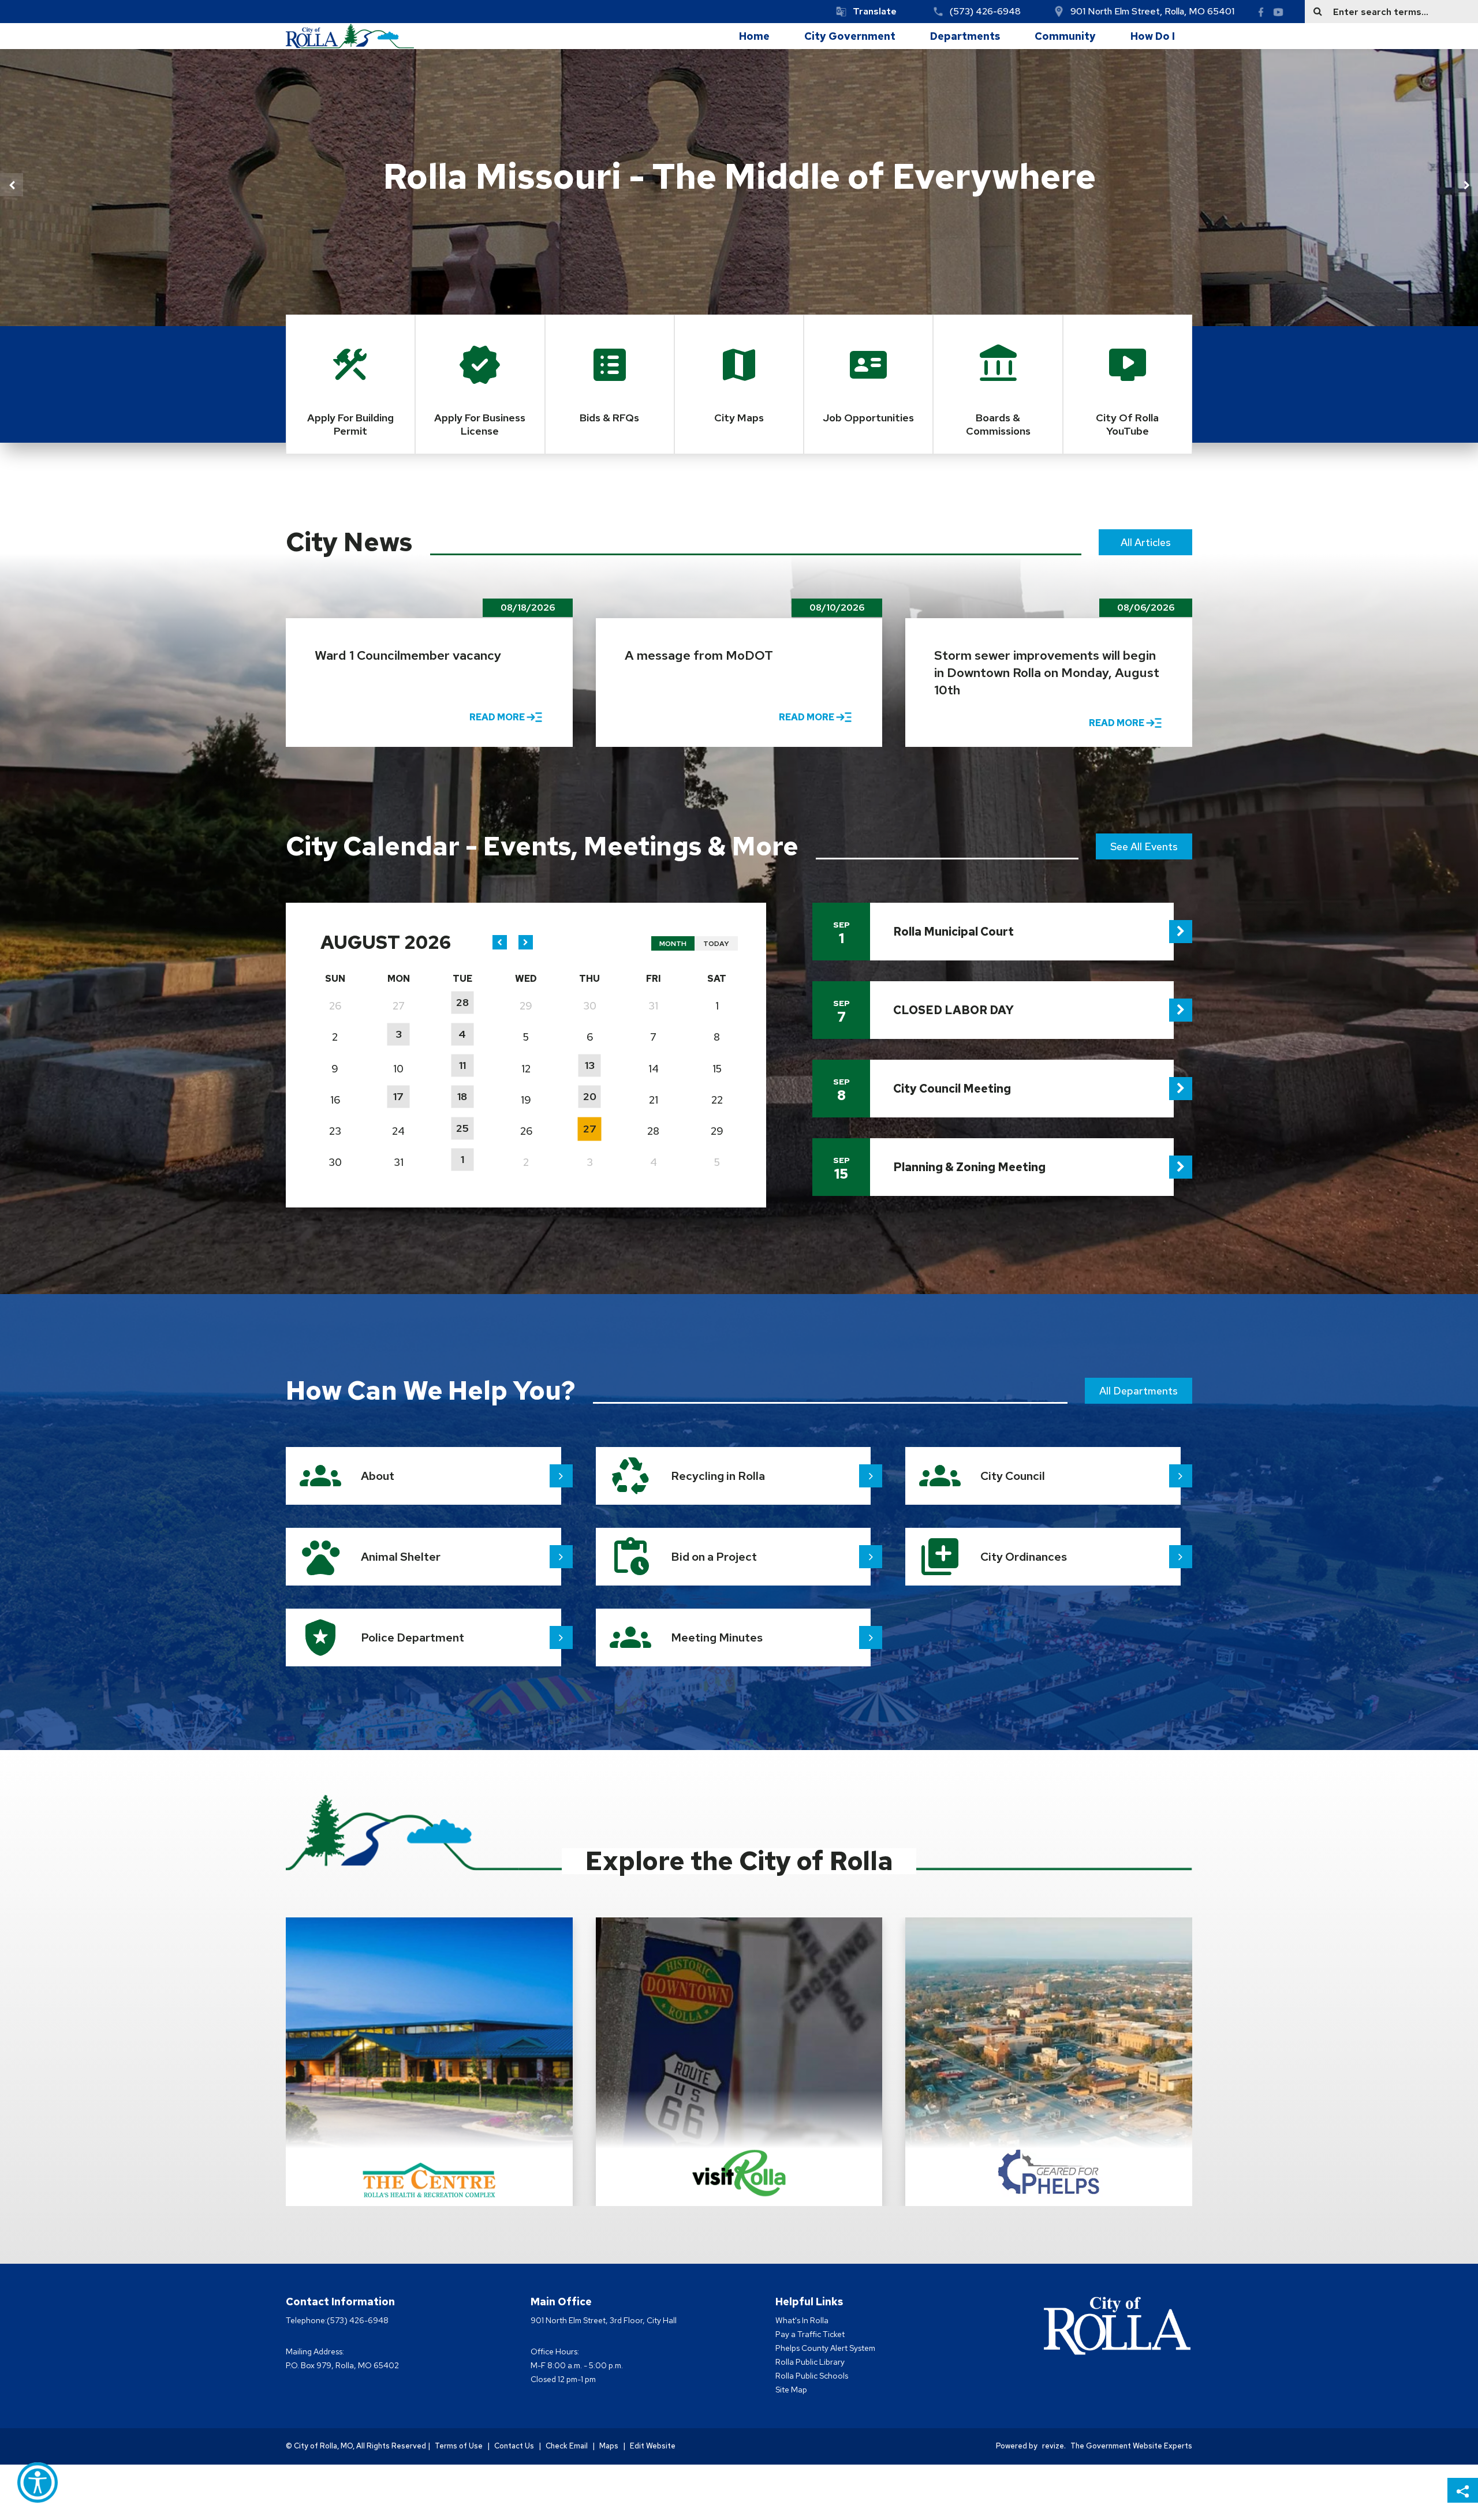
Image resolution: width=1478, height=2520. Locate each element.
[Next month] (526, 942)
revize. (1054, 2446)
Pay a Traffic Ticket (810, 2334)
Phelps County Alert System (825, 2348)
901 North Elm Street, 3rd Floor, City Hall (604, 2320)
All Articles (1146, 542)
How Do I (1153, 36)
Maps (609, 2446)
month (673, 944)
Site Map (791, 2390)
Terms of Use (459, 2446)
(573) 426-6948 (985, 11)
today (716, 944)
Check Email (567, 2446)
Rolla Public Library (810, 2362)
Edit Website (653, 2446)
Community (1065, 36)
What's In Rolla (802, 2320)
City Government (850, 36)
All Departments (1139, 1391)
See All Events (1144, 846)
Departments (965, 36)
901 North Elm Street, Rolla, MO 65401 (1152, 11)
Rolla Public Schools (812, 2376)
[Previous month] (500, 942)
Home (754, 36)
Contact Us (514, 2446)
